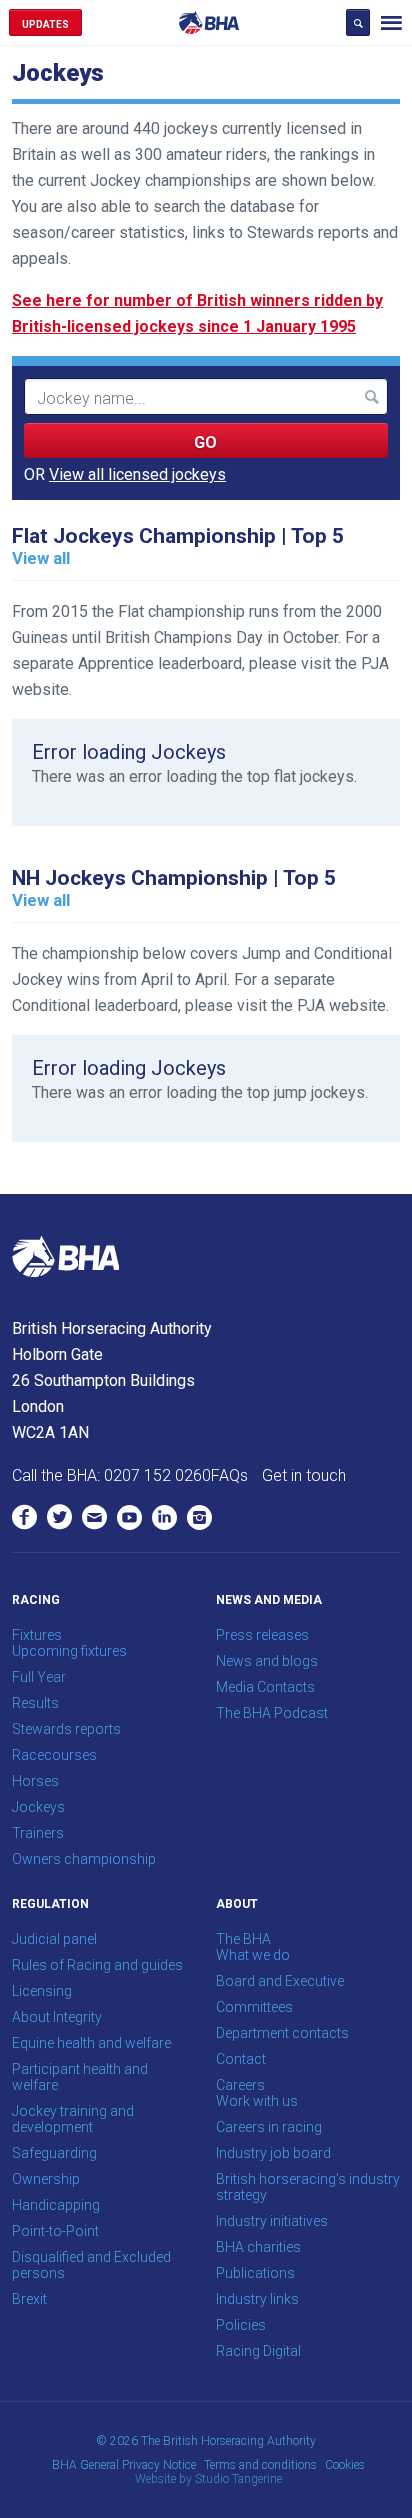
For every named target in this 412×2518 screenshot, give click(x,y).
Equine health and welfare (91, 2043)
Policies (241, 2325)
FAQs (229, 1475)
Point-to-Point (55, 2231)
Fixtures (37, 1635)
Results (35, 1703)
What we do (253, 1955)
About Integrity (57, 2017)
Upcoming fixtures (69, 1651)
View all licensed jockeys (137, 474)
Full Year (39, 1677)
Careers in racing (269, 2127)
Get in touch (304, 1475)
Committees (254, 2007)
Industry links (257, 2299)
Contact (241, 2059)
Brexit (29, 2299)
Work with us (257, 2101)
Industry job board (273, 2153)
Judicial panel (54, 1939)
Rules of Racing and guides (97, 1965)
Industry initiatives (272, 2221)
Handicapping (56, 2205)
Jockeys (38, 1807)
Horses (35, 1781)
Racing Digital (258, 2351)
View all (41, 558)
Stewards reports (66, 1729)
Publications (255, 2273)
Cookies (345, 2465)
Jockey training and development (73, 2119)
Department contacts (282, 2033)
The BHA (243, 1939)
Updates (45, 24)
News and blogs (267, 1661)
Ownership (46, 2179)
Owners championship (84, 1859)
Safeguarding (54, 2153)
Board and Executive (280, 1981)
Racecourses (54, 1755)
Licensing (42, 1991)
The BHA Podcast (272, 1713)
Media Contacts (265, 1687)
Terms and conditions (260, 2465)
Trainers (38, 1833)
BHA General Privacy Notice (124, 2465)
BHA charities (258, 2247)
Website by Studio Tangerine (208, 2479)
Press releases (262, 1635)
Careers (240, 2085)
